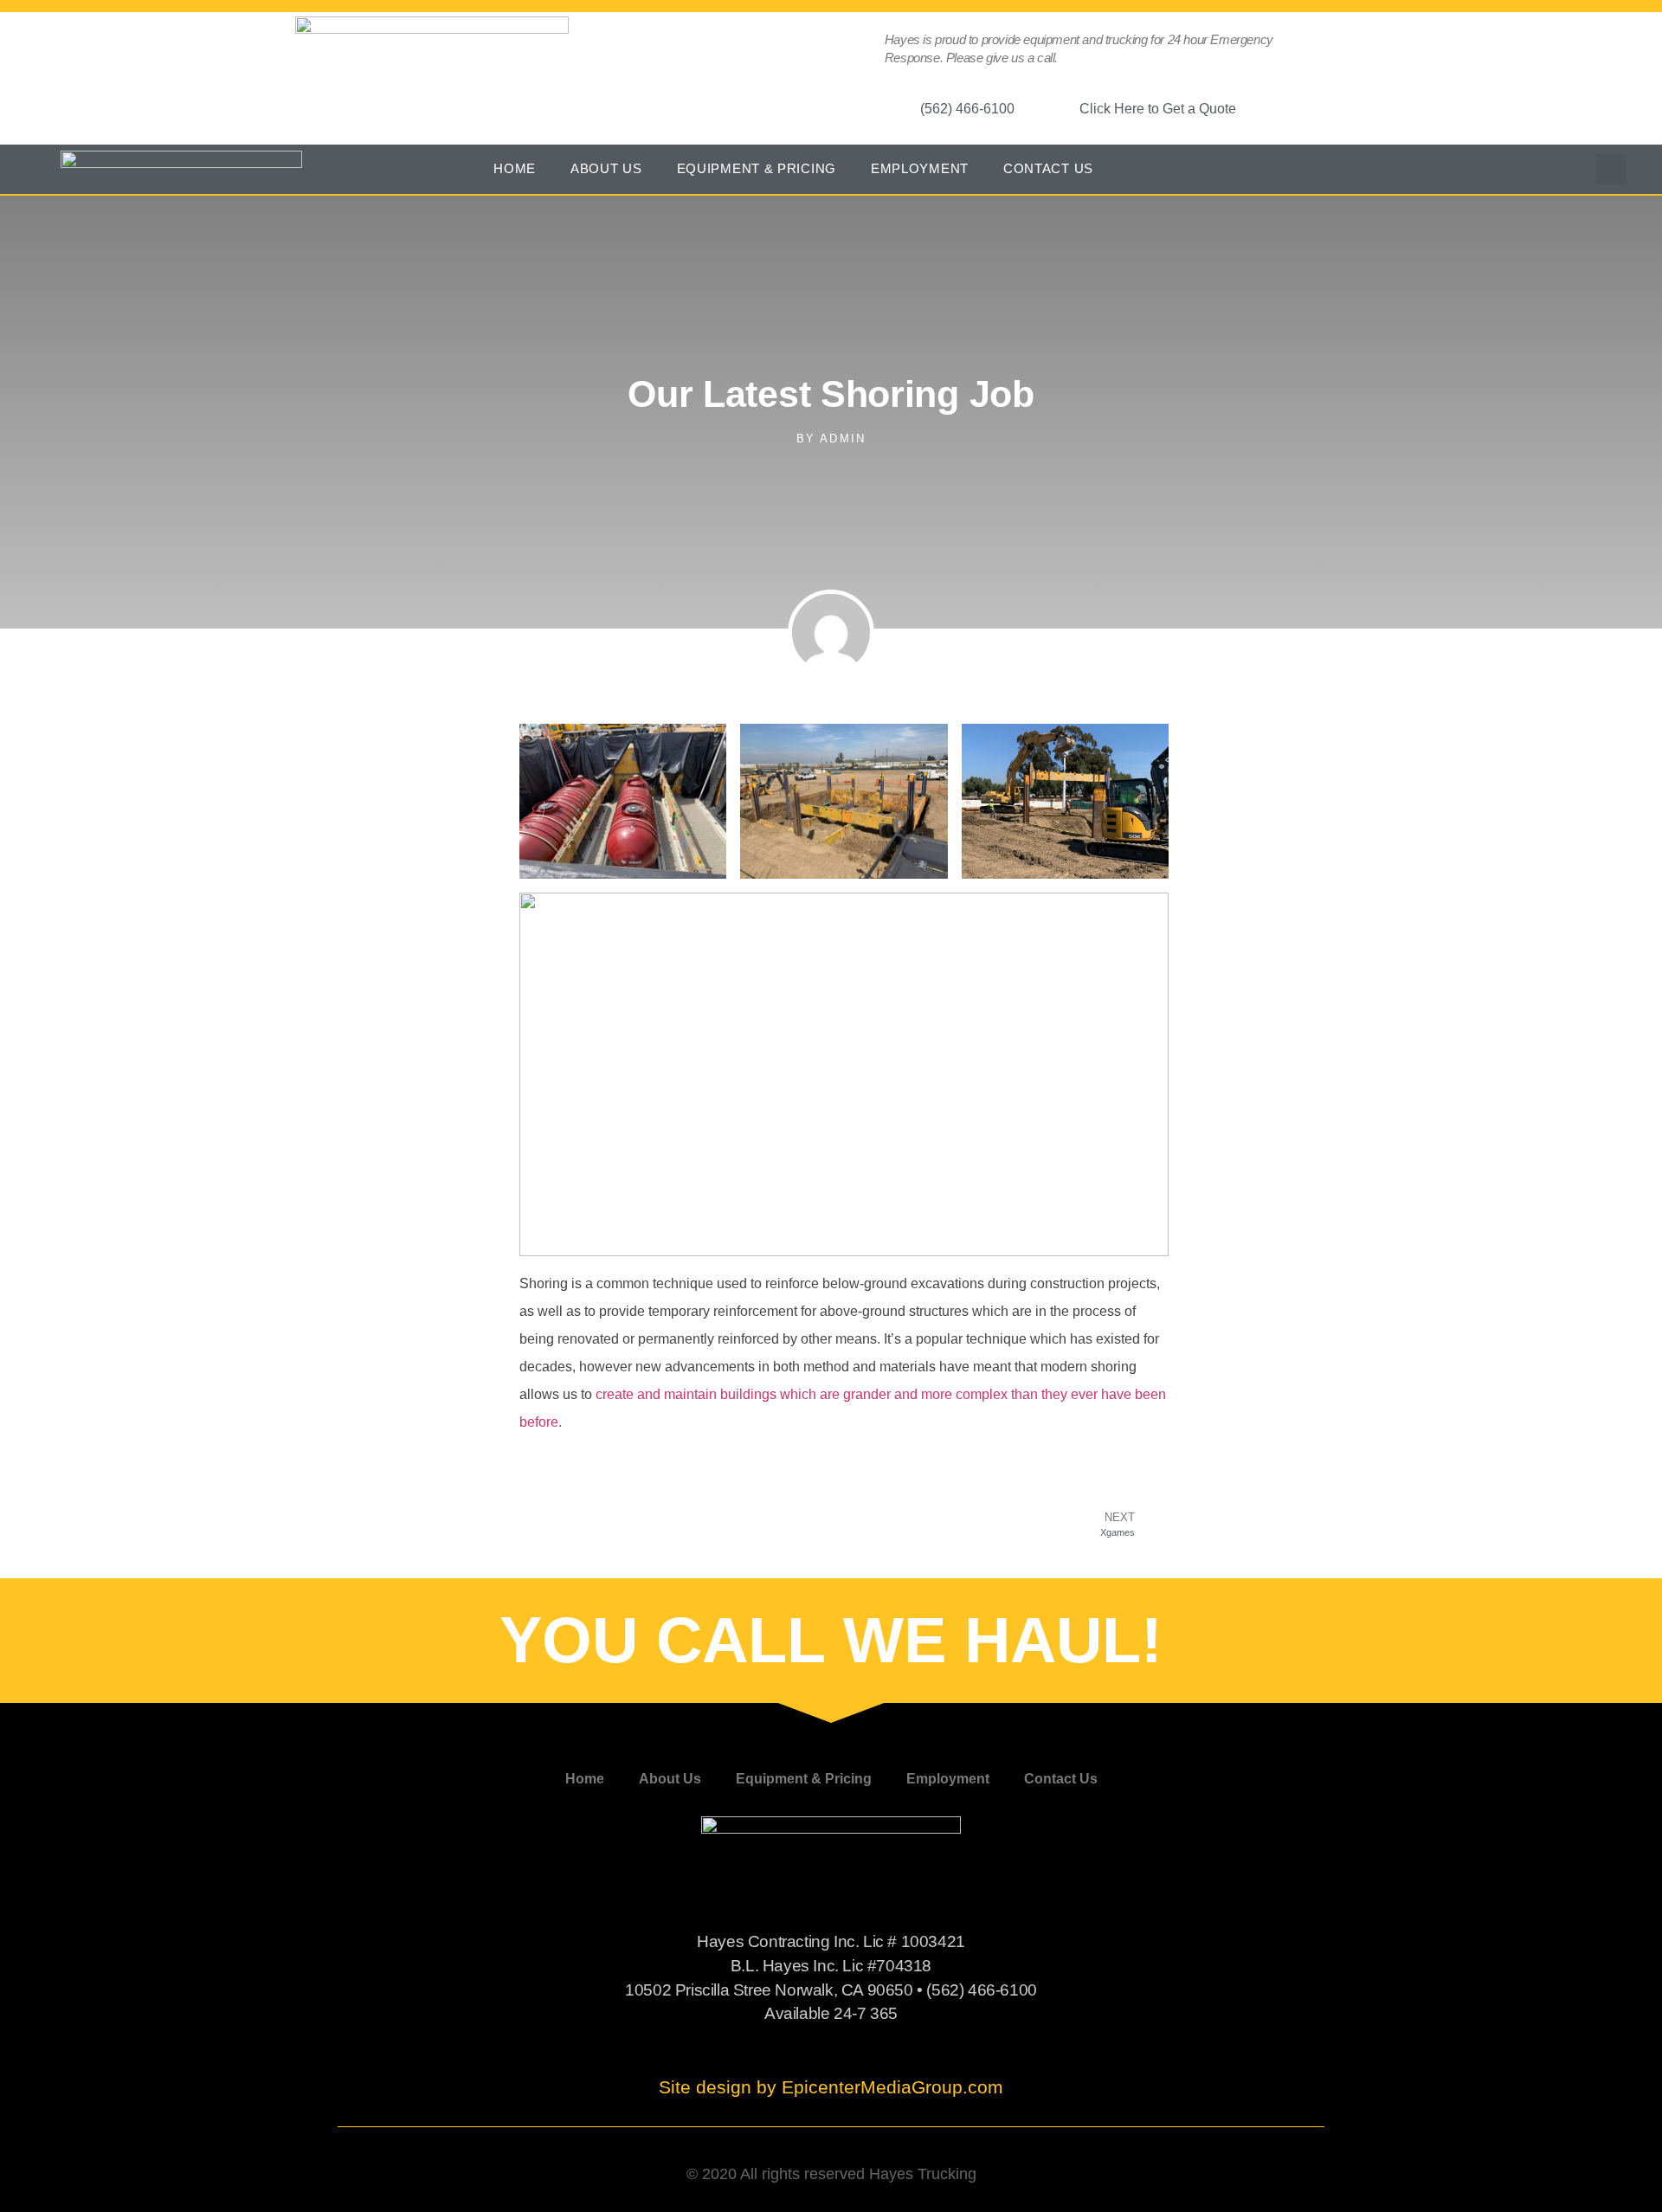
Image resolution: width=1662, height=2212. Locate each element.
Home (515, 168)
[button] (1611, 169)
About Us (606, 168)
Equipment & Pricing (757, 168)
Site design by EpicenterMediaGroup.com (831, 2087)
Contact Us (1048, 168)
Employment (920, 168)
